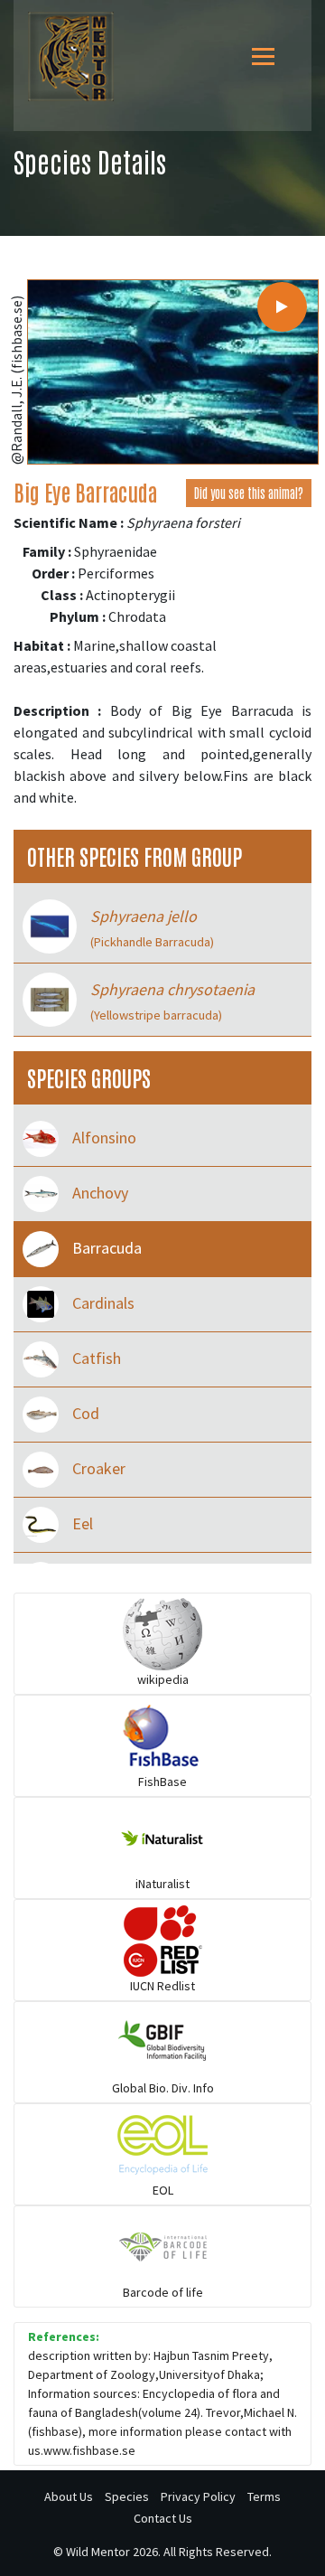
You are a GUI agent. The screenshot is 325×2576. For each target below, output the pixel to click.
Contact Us (163, 2518)
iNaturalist (162, 1884)
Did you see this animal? (249, 493)
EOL (163, 2190)
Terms (264, 2496)
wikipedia (163, 1679)
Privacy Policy (198, 2496)
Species (127, 2496)
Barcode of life (163, 2292)
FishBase (162, 1782)
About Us (69, 2496)
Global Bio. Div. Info (163, 2088)
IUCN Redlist (162, 1986)
